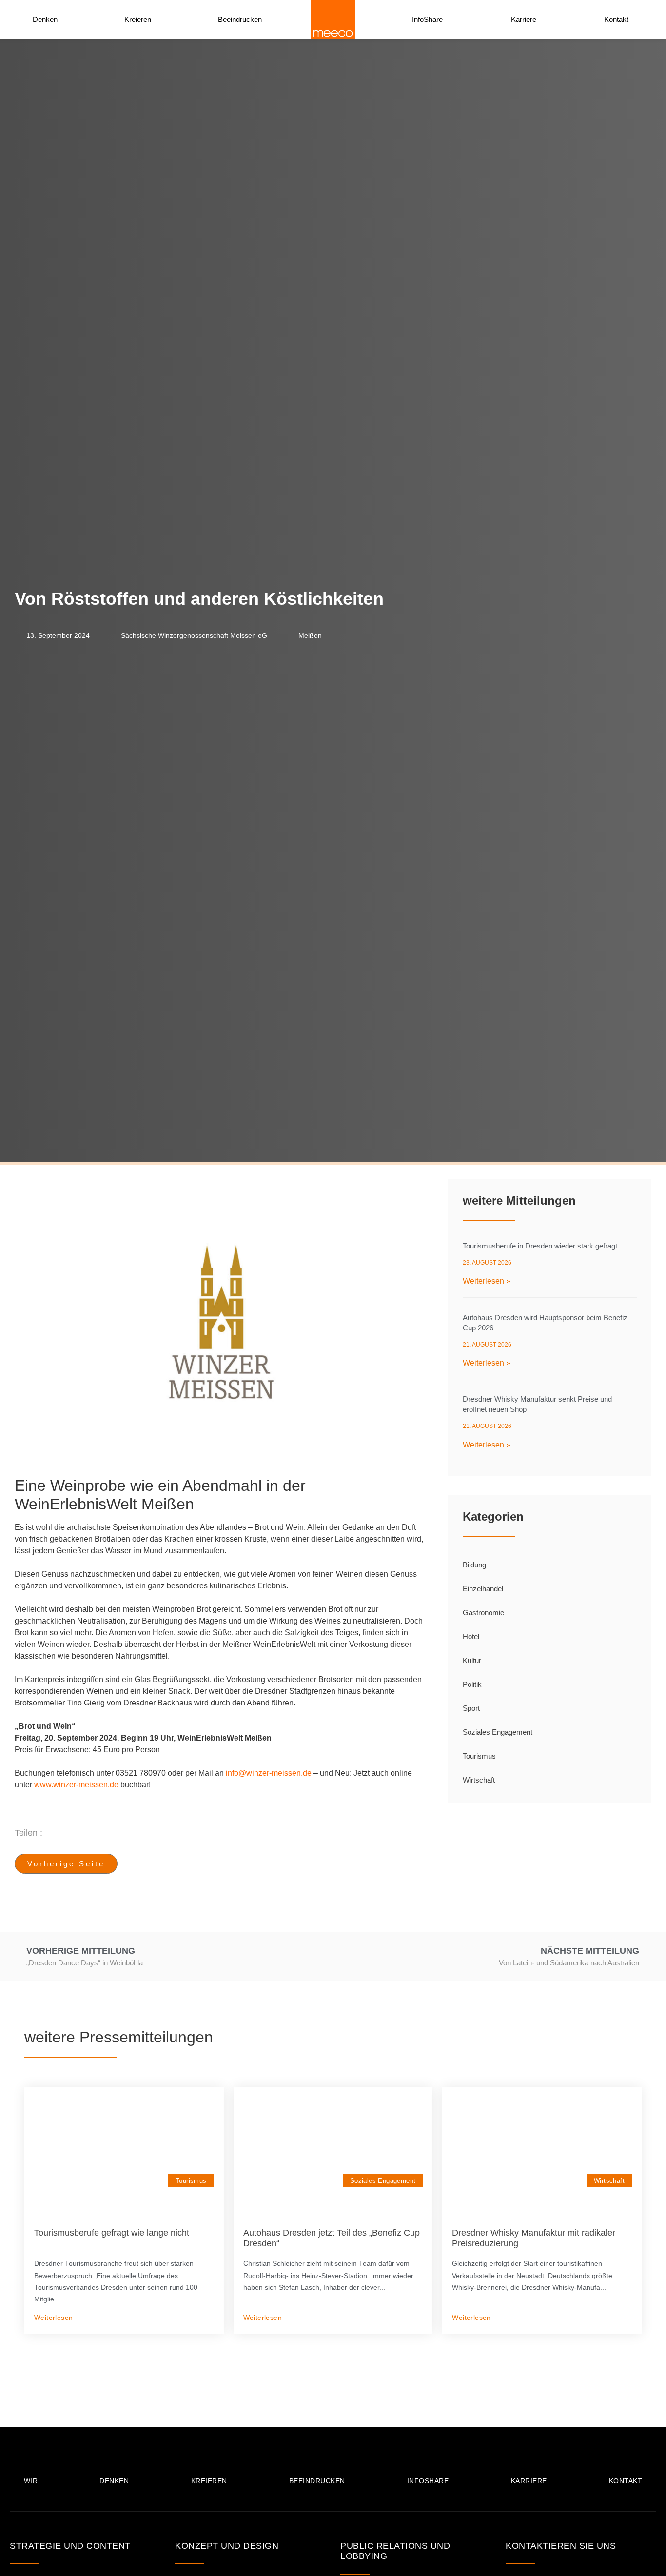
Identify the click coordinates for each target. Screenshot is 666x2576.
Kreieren (138, 19)
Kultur (472, 1660)
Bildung (474, 1565)
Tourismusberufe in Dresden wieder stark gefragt (540, 1246)
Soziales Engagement (498, 1732)
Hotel (471, 1636)
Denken (45, 19)
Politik (472, 1684)
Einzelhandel (483, 1589)
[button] (259, 1833)
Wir (31, 2481)
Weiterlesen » (487, 1281)
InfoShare (427, 19)
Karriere (524, 19)
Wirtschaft (479, 1780)
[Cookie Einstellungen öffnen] (21, 2564)
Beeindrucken (240, 19)
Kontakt (616, 19)
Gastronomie (483, 1613)
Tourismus (479, 1756)
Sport (471, 1708)
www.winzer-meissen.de (76, 1785)
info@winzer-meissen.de (269, 1773)
